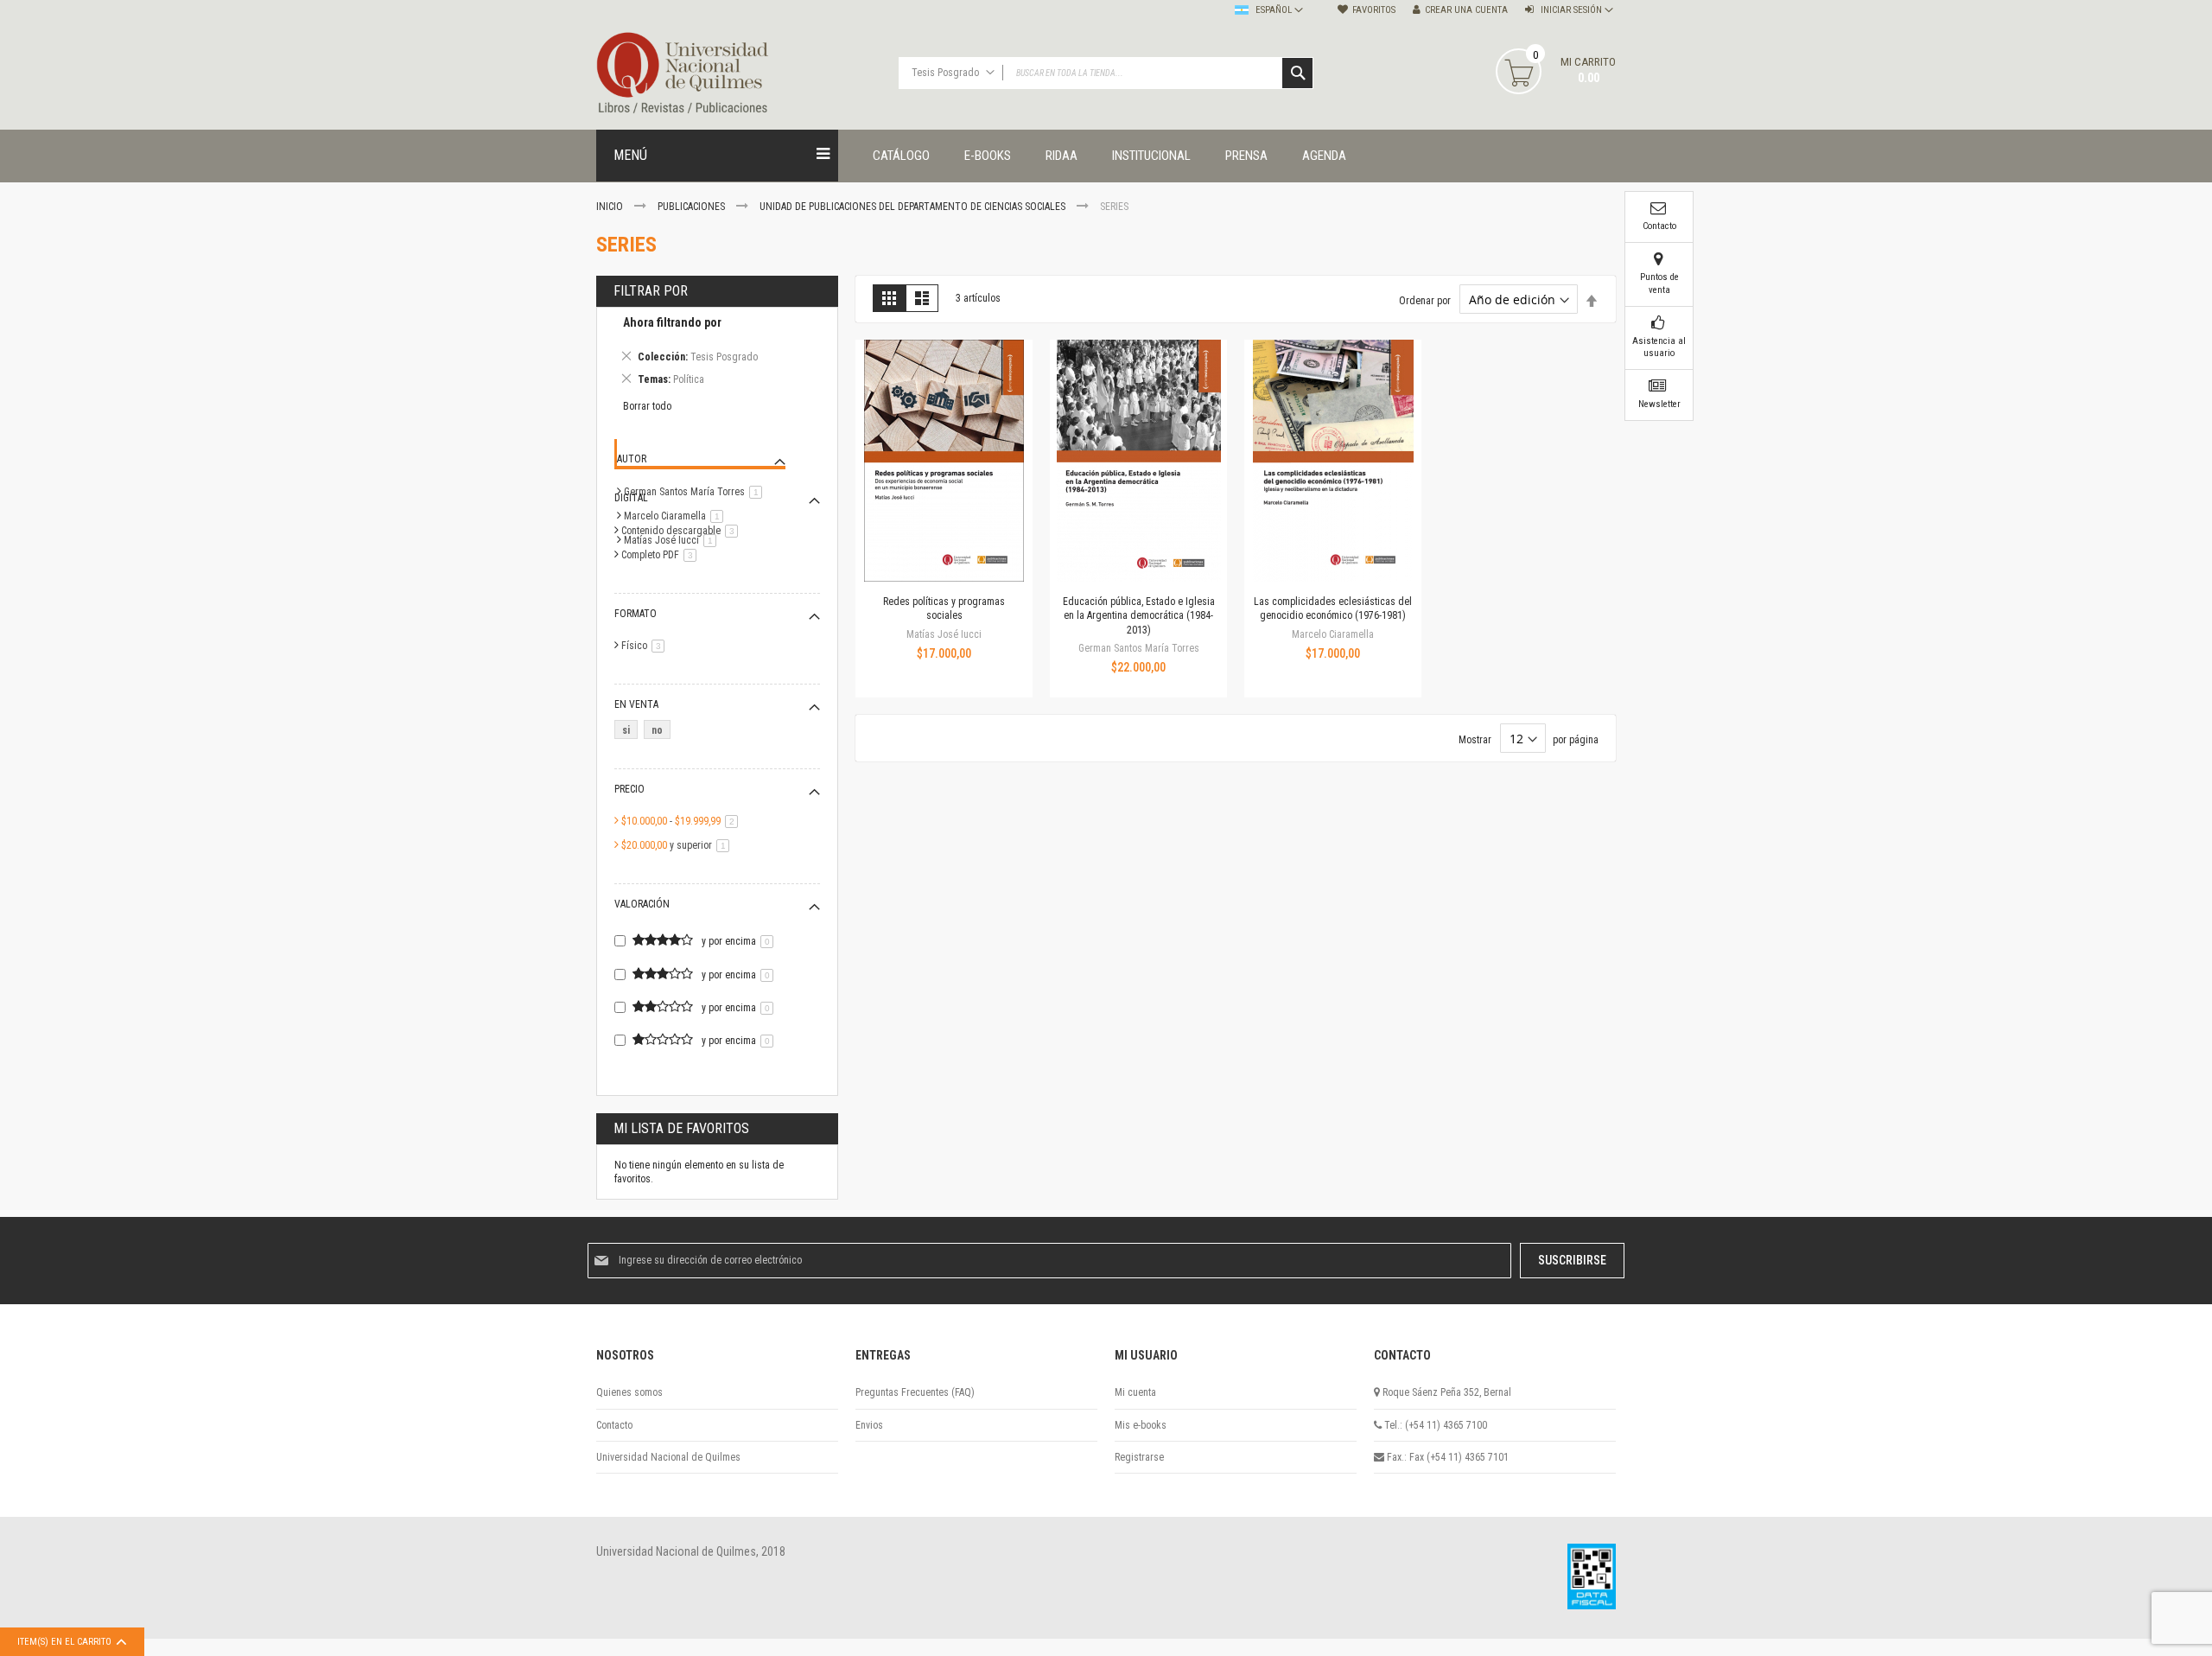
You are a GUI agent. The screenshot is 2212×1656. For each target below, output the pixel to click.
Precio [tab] (629, 789)
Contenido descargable (683, 531)
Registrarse (1139, 1457)
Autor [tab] (632, 459)
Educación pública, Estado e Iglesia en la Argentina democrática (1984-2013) (1139, 615)
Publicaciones (693, 207)
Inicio (611, 207)
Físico (646, 646)
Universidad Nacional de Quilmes (668, 1457)
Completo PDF (662, 555)
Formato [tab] (636, 614)
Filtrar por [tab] (651, 291)
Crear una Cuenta (1466, 10)
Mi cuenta (1135, 1392)
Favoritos (1374, 10)
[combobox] (1106, 73)
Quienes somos (629, 1392)
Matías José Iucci (673, 540)
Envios (869, 1425)
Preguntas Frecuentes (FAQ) (915, 1392)
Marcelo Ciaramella (677, 516)
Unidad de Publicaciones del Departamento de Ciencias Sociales (914, 207)
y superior (678, 845)
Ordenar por (1425, 301)
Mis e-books (1141, 1425)
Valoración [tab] (642, 904)
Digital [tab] (631, 498)
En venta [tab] (636, 704)
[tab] (717, 353)
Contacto (614, 1425)
